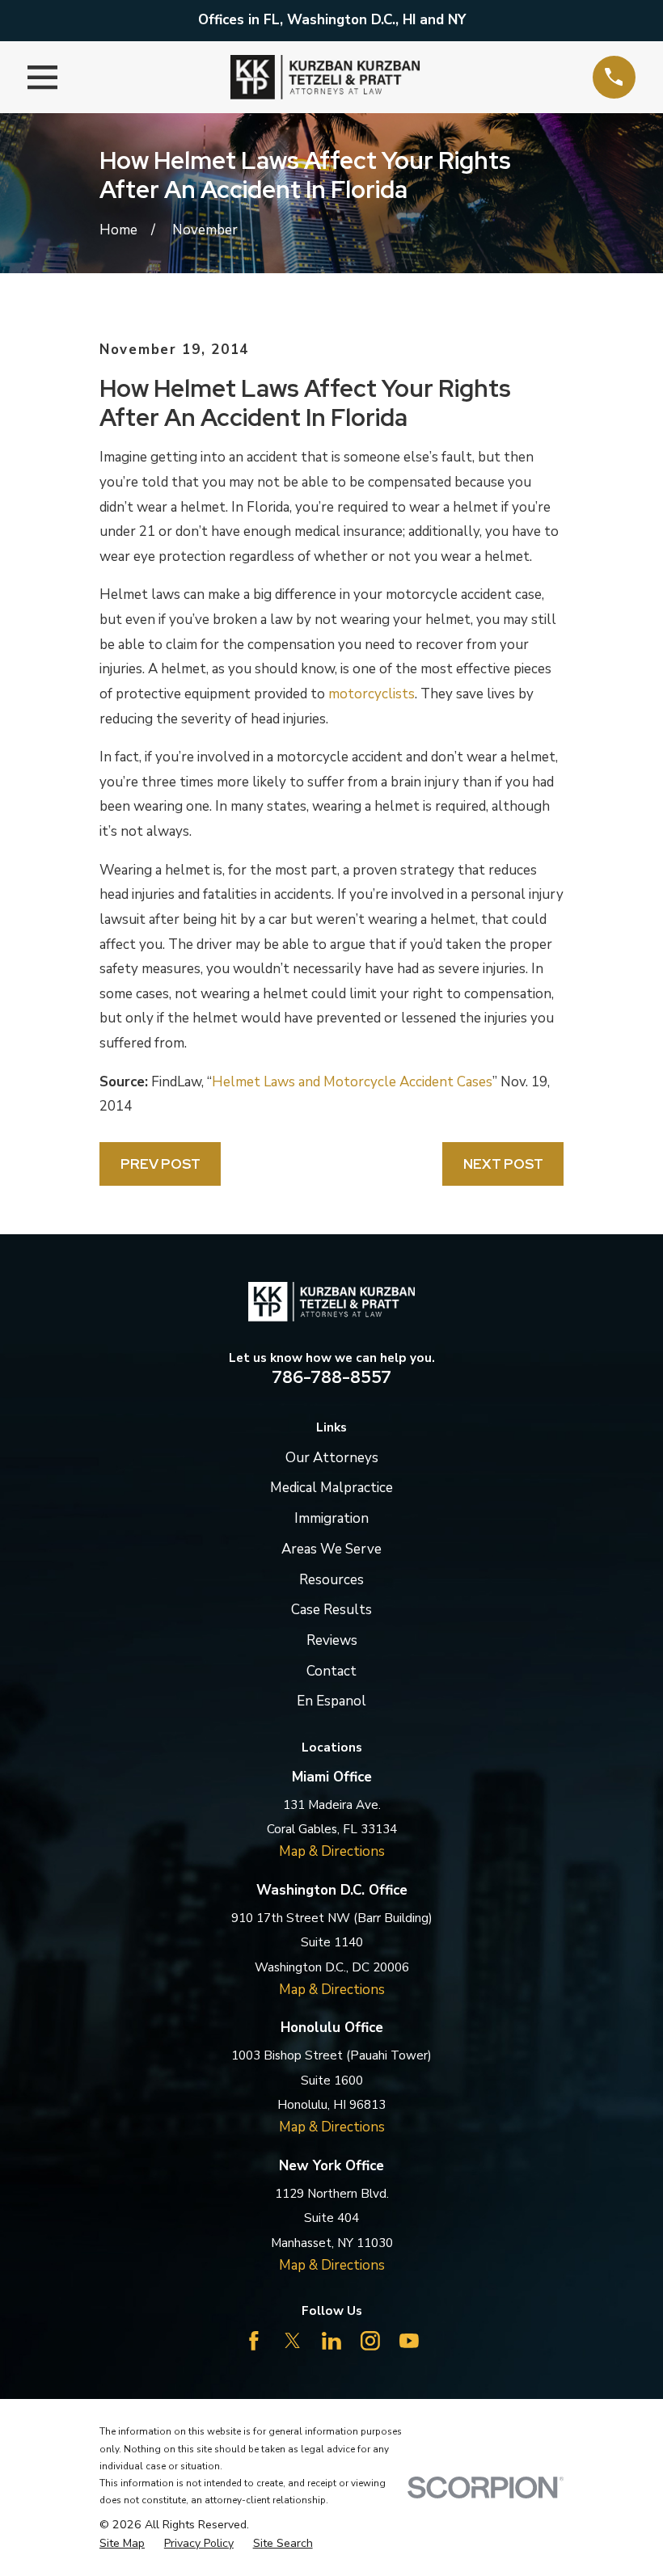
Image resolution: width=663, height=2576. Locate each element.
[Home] (325, 77)
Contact (331, 1671)
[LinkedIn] (331, 2341)
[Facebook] (254, 2341)
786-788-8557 (331, 1377)
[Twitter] (293, 2341)
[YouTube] (409, 2341)
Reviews (332, 1640)
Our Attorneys (332, 1458)
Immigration (331, 1518)
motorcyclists (372, 694)
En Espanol (331, 1701)
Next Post (503, 1164)
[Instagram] (370, 2341)
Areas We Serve (331, 1549)
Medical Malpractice (331, 1488)
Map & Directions (332, 1851)
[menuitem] (122, 2544)
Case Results (331, 1610)
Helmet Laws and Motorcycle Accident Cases (352, 1082)
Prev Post (160, 1164)
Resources (331, 1580)
